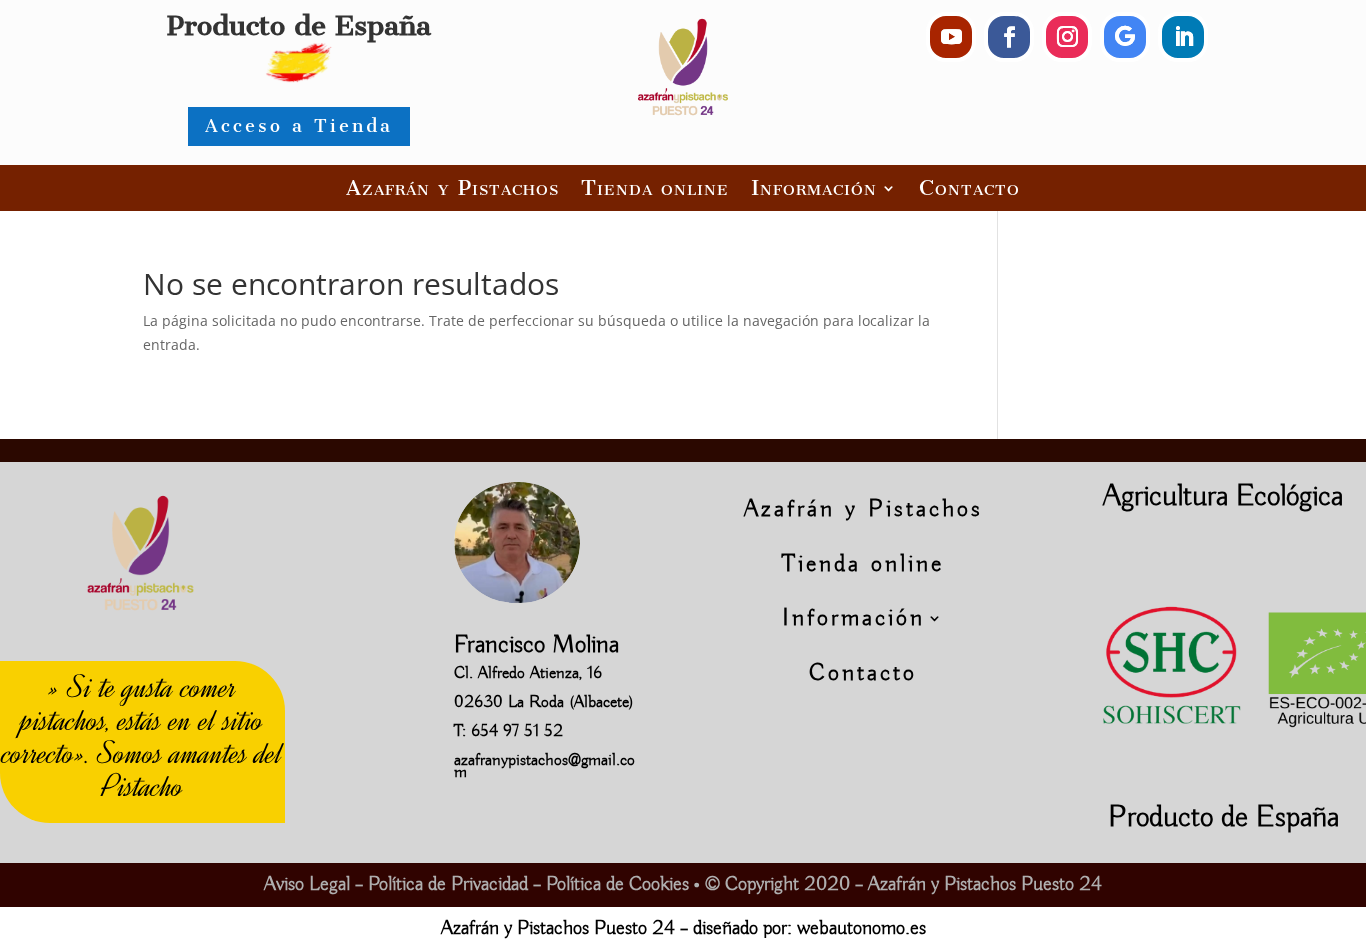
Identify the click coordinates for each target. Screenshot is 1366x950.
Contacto (969, 187)
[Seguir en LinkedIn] (1183, 37)
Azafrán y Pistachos (452, 187)
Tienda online (655, 187)
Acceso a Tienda (299, 126)
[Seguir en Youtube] (951, 37)
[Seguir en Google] (1125, 37)
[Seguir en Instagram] (1067, 37)
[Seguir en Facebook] (1009, 37)
